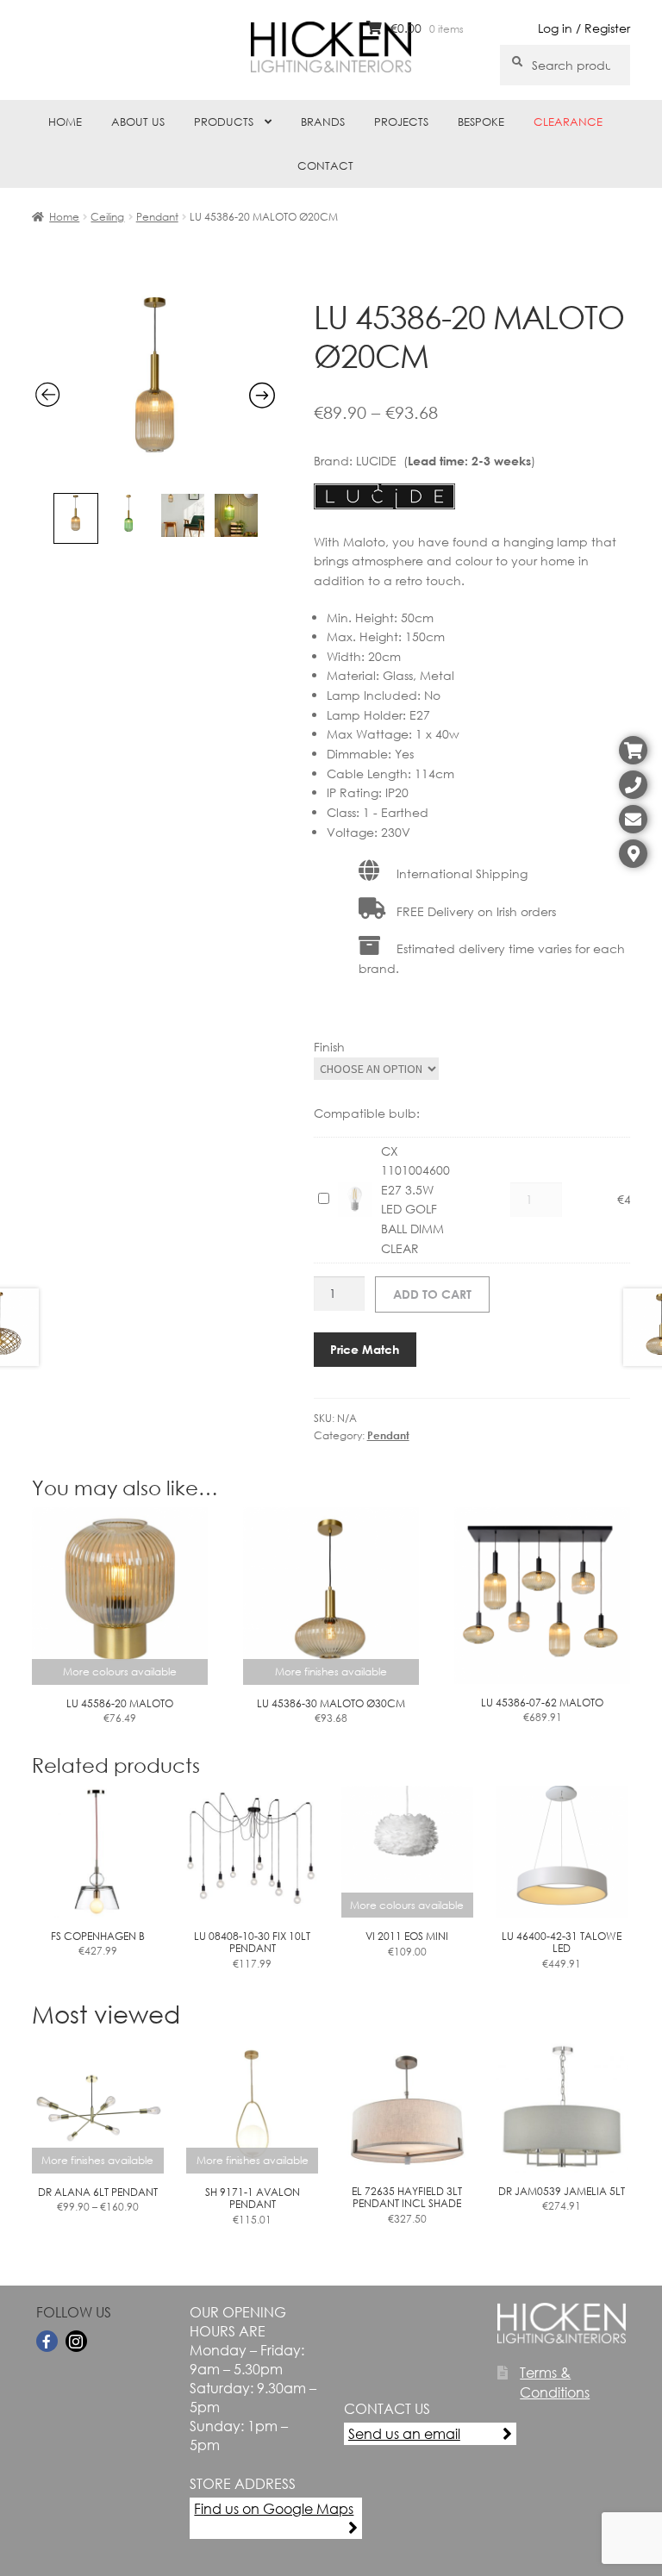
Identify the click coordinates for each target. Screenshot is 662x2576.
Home (65, 122)
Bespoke (481, 122)
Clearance (568, 122)
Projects (401, 122)
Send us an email (404, 2433)
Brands (323, 122)
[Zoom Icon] (156, 474)
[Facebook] (47, 2341)
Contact (325, 166)
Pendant (157, 217)
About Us (138, 122)
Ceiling (107, 217)
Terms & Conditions (555, 2382)
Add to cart (432, 1294)
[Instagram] (76, 2341)
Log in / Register (584, 28)
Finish (329, 1047)
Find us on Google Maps (274, 2508)
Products (224, 122)
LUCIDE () (446, 461)
